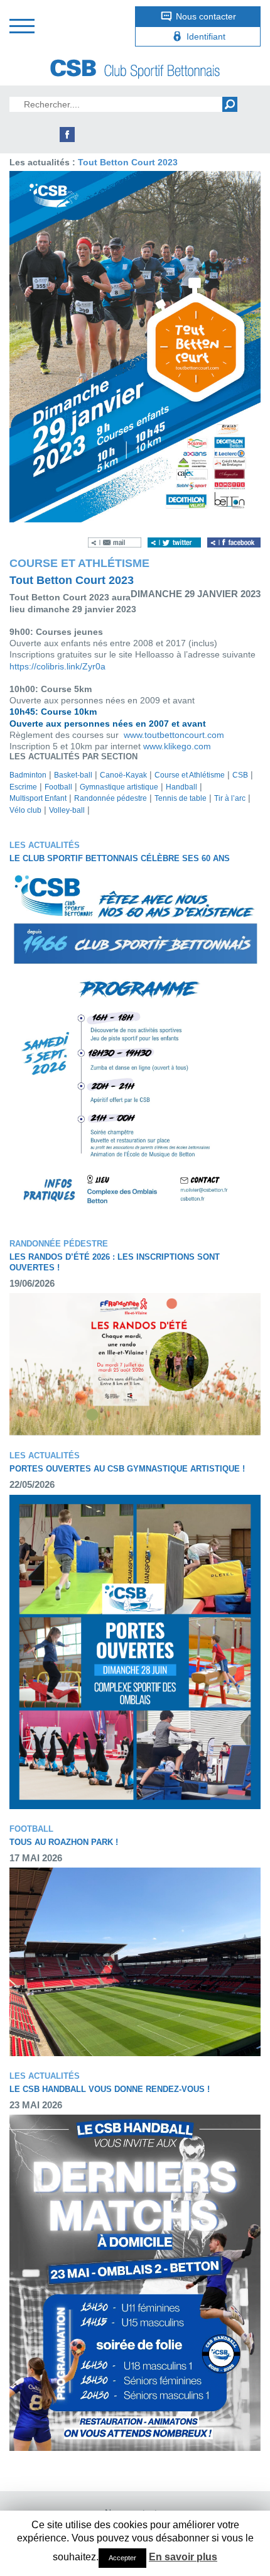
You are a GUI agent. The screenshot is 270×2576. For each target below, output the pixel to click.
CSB (240, 775)
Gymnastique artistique (119, 787)
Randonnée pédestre (111, 798)
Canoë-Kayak (123, 775)
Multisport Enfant (38, 798)
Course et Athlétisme (190, 775)
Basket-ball (73, 775)
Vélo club (25, 810)
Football (58, 787)
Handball (181, 787)
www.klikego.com (177, 746)
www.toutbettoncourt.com (174, 735)
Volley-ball (67, 810)
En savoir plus (183, 2557)
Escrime (23, 787)
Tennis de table (181, 798)
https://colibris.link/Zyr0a (57, 666)
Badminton (28, 775)
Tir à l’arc (230, 798)
